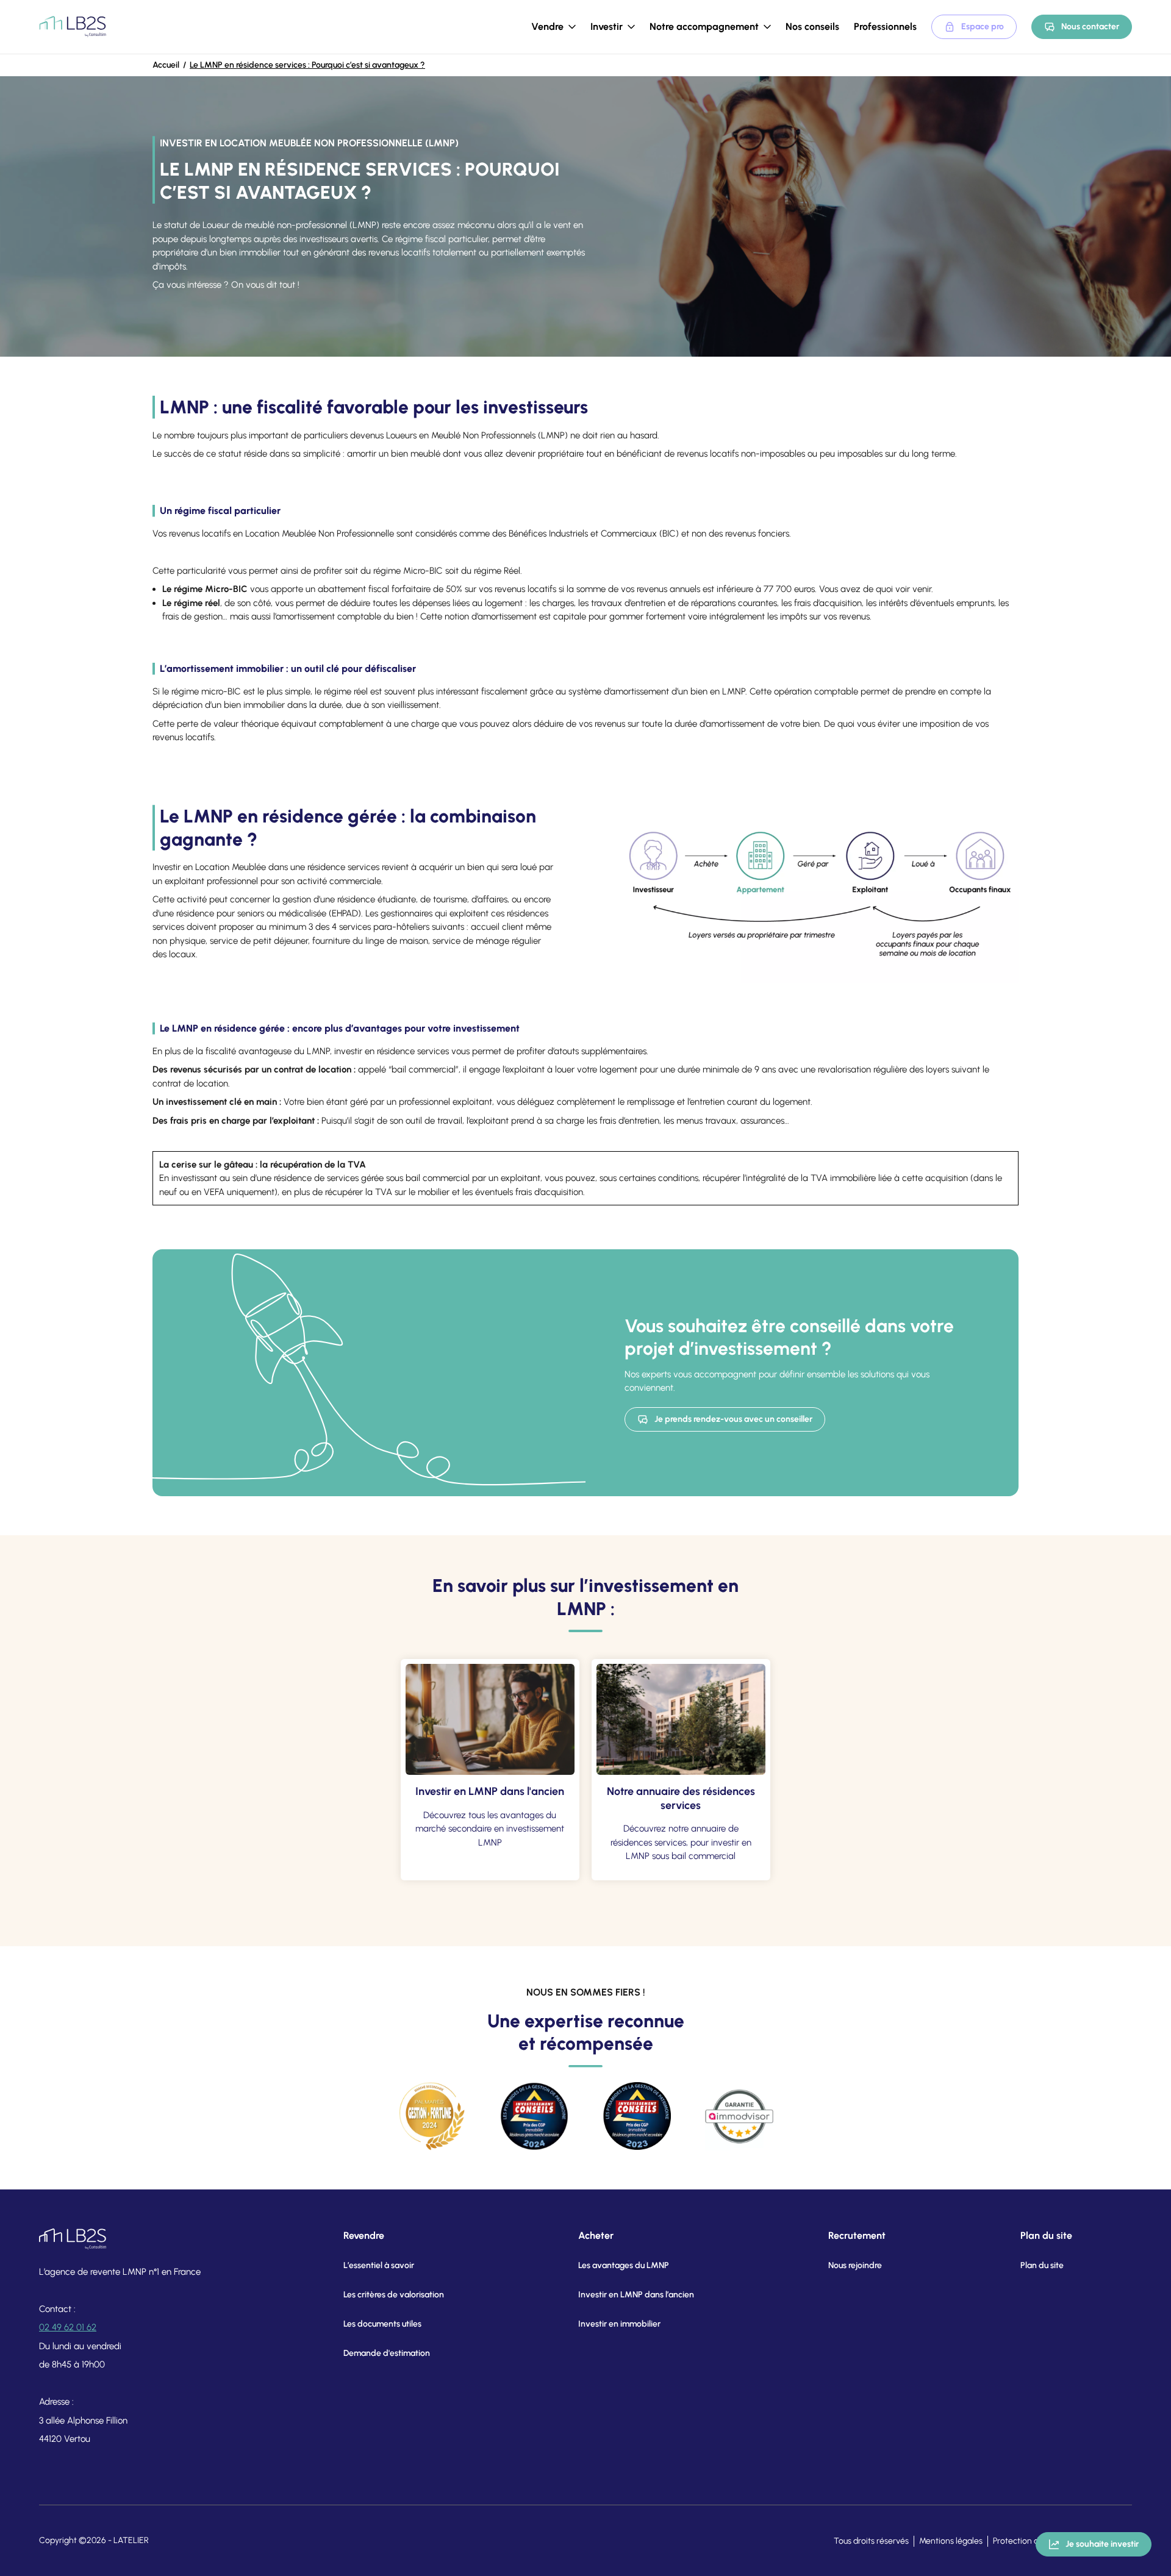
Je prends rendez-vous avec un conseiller (733, 1419)
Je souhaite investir (1102, 2544)
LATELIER (131, 2540)
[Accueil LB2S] (73, 27)
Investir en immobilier (619, 2324)
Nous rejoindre (855, 2265)
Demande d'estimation (387, 2353)
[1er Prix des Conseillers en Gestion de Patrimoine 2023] (637, 2116)
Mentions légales (951, 2541)
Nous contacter (1090, 27)
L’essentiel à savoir (379, 2265)
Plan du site (1042, 2265)
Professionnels (885, 27)
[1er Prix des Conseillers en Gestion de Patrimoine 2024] (534, 2116)
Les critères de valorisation (394, 2295)
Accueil (166, 65)
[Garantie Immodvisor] (739, 2116)
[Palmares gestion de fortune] (432, 2116)
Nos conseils (812, 27)
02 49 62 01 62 (68, 2327)
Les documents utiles (382, 2324)
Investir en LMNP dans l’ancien (636, 2295)
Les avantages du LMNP (624, 2265)
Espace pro (983, 27)
